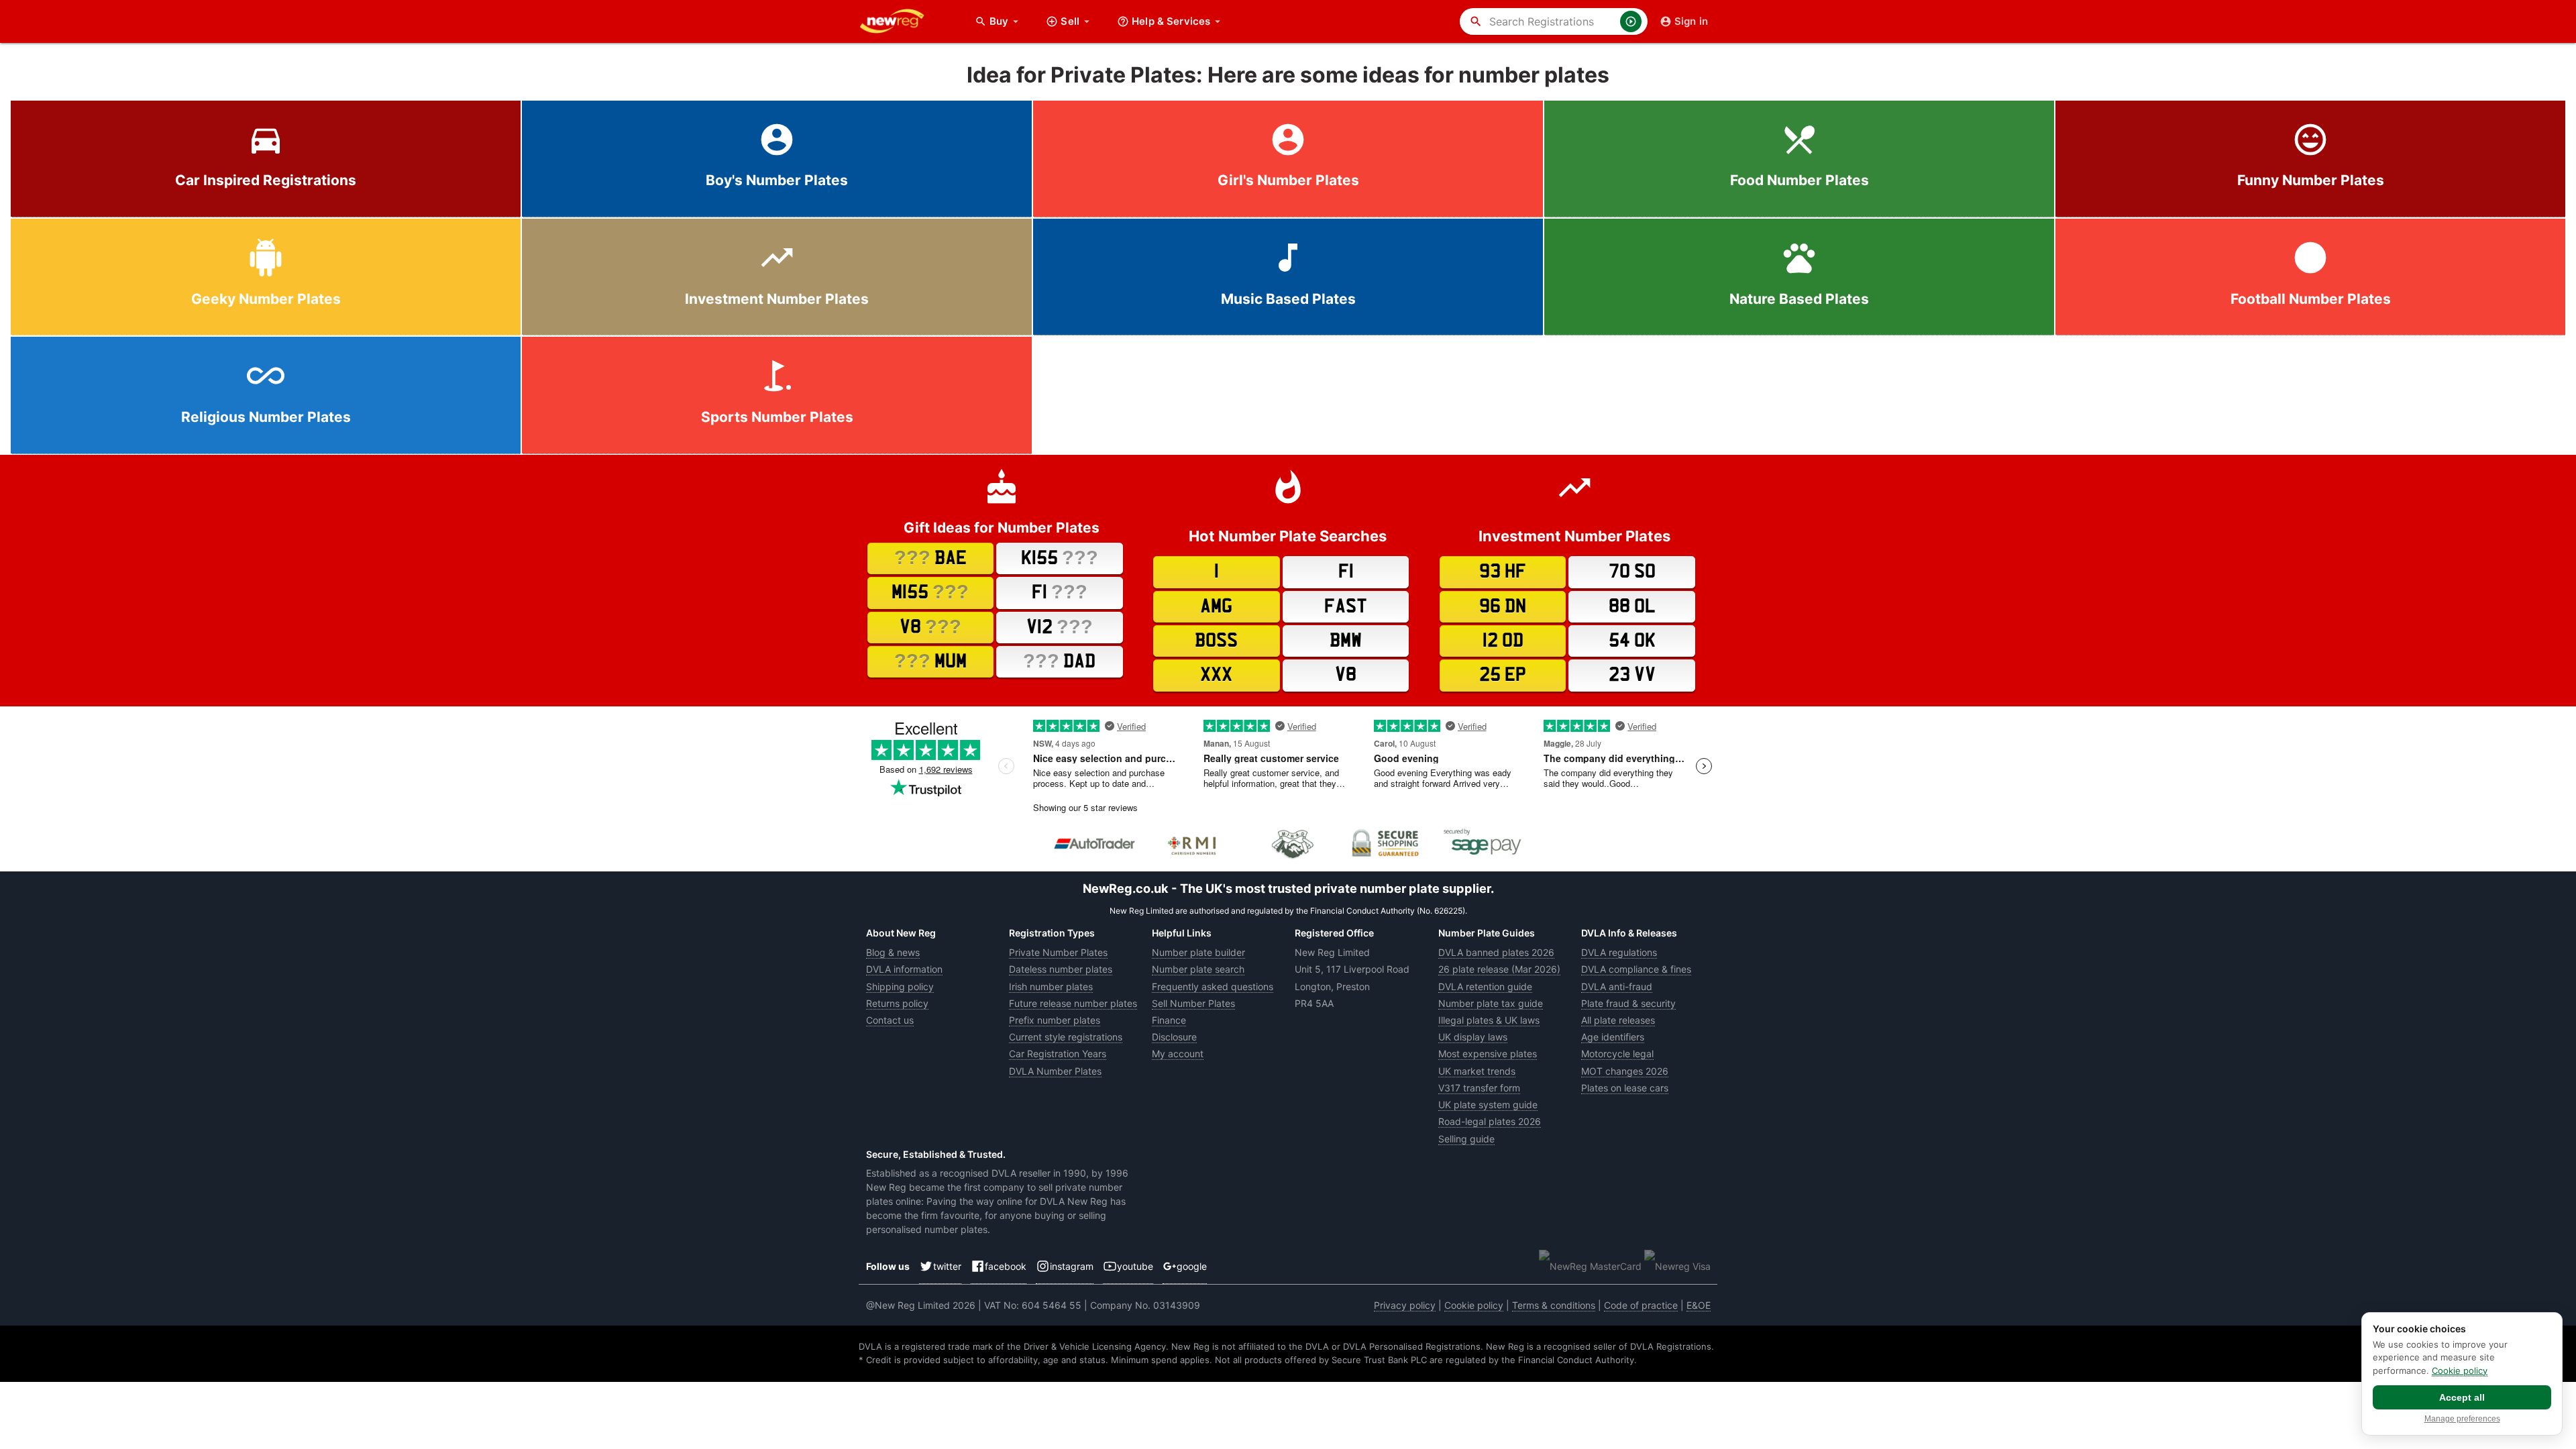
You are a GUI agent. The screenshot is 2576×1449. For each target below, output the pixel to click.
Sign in (1691, 21)
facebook (1006, 1266)
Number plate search (1198, 969)
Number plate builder (1198, 952)
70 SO (1632, 572)
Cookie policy (1474, 1305)
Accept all (2462, 1397)
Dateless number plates (1061, 969)
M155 (930, 592)
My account (1178, 1054)
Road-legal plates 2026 (1490, 1121)
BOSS (1216, 641)
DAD (1059, 661)
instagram (1072, 1266)
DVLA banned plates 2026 (1496, 952)
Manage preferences (2462, 1419)
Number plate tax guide (1491, 1003)
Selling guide (1466, 1139)
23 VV (1632, 675)
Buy (1006, 21)
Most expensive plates (1488, 1054)
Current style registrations (1066, 1037)
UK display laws (1473, 1037)
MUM (930, 661)
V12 (1060, 627)
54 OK (1632, 641)
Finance (1169, 1020)
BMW (1346, 641)
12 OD (1503, 641)
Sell (1070, 21)
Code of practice (1641, 1305)
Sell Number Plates (1193, 1003)
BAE (930, 557)
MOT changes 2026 (1625, 1071)
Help (1171, 21)
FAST (1346, 606)
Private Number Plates (1058, 952)
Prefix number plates (1055, 1020)
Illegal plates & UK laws (1489, 1020)
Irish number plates (1051, 986)
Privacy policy (1405, 1305)
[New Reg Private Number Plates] (902, 21)
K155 (1060, 557)
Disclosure (1174, 1037)
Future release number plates (1073, 1003)
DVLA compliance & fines (1636, 969)
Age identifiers (1613, 1037)
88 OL (1632, 606)
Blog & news (893, 952)
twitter (947, 1266)
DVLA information (904, 969)
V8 (930, 627)
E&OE (1699, 1305)
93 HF (1503, 572)
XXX (1216, 675)
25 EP (1503, 675)
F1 (1060, 592)
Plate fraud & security (1628, 1003)
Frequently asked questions (1213, 986)
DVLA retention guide (1485, 986)
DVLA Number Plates (1055, 1071)
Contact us (890, 1020)
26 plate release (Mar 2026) (1499, 969)
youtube (1135, 1266)
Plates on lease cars (1625, 1088)
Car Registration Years (1058, 1054)
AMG (1216, 606)
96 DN (1503, 606)
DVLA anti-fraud (1617, 986)
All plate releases (1618, 1020)
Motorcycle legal (1617, 1054)
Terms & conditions (1554, 1305)
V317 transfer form (1479, 1088)
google (1192, 1266)
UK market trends (1477, 1071)
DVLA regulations (1619, 952)
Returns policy (897, 1003)
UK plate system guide (1488, 1105)
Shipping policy (900, 986)
